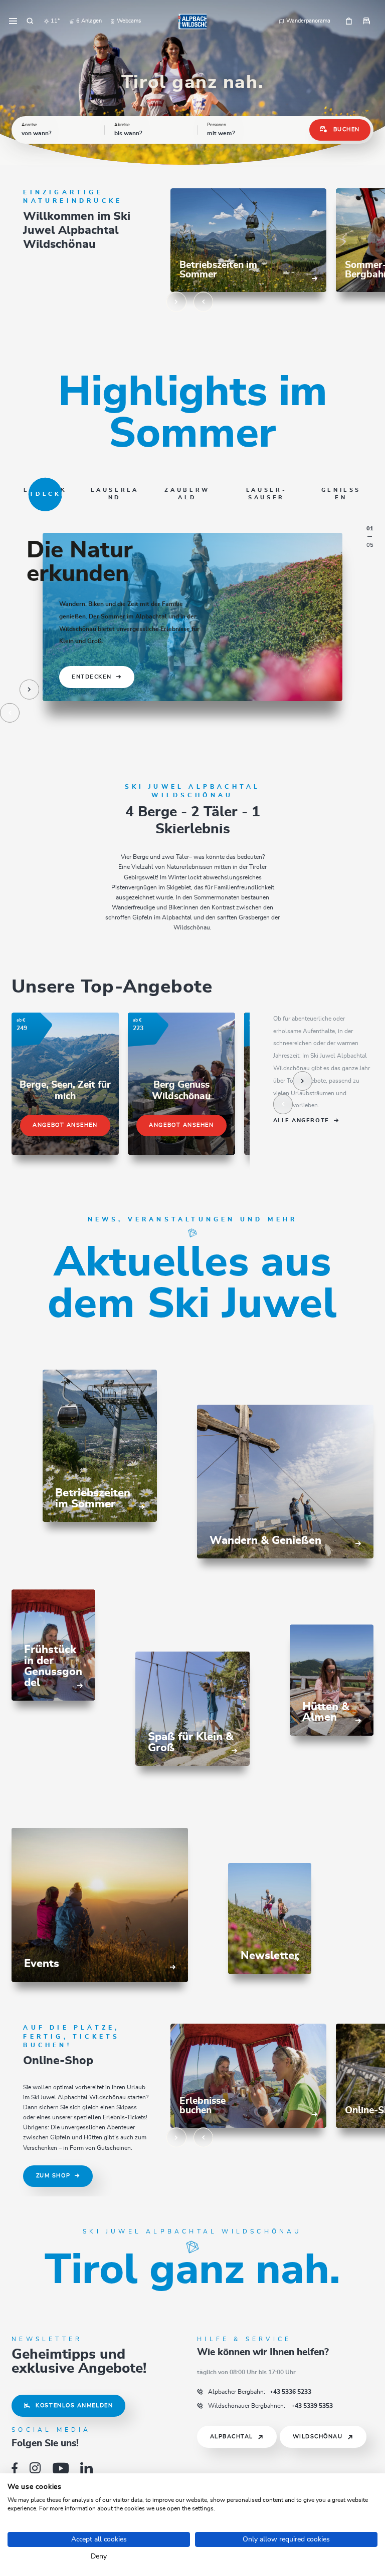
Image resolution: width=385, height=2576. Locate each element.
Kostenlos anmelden (74, 2405)
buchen (347, 129)
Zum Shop (53, 2176)
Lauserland (115, 494)
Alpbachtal (232, 2437)
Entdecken (45, 494)
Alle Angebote (301, 1121)
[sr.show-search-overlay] (30, 22)
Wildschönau (318, 2437)
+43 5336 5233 (260, 2392)
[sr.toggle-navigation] (13, 22)
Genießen (341, 494)
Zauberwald (187, 494)
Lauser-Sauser (267, 494)
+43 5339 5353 (270, 2406)
